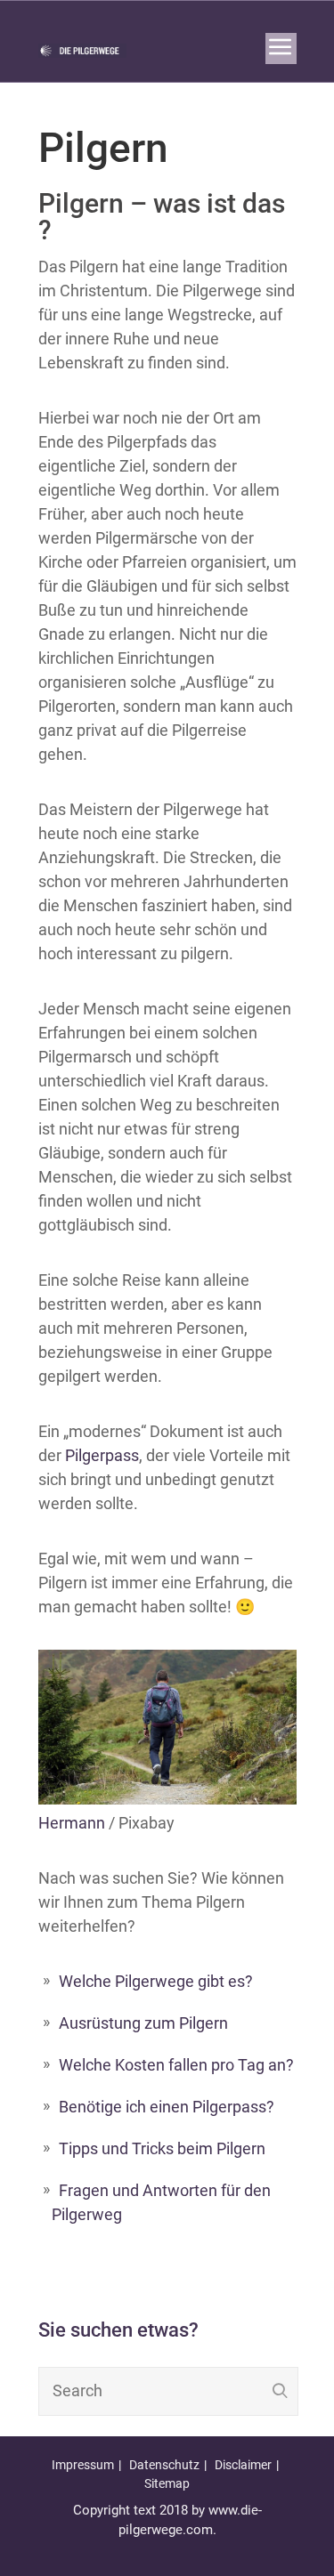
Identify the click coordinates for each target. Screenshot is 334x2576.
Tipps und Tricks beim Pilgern (162, 2148)
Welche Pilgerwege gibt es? (156, 1981)
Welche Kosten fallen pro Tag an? (176, 2065)
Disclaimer (243, 2465)
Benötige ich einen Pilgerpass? (167, 2107)
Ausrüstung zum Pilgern (143, 2023)
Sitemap (167, 2483)
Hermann (72, 1823)
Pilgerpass (102, 1455)
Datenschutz (164, 2465)
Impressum (83, 2465)
